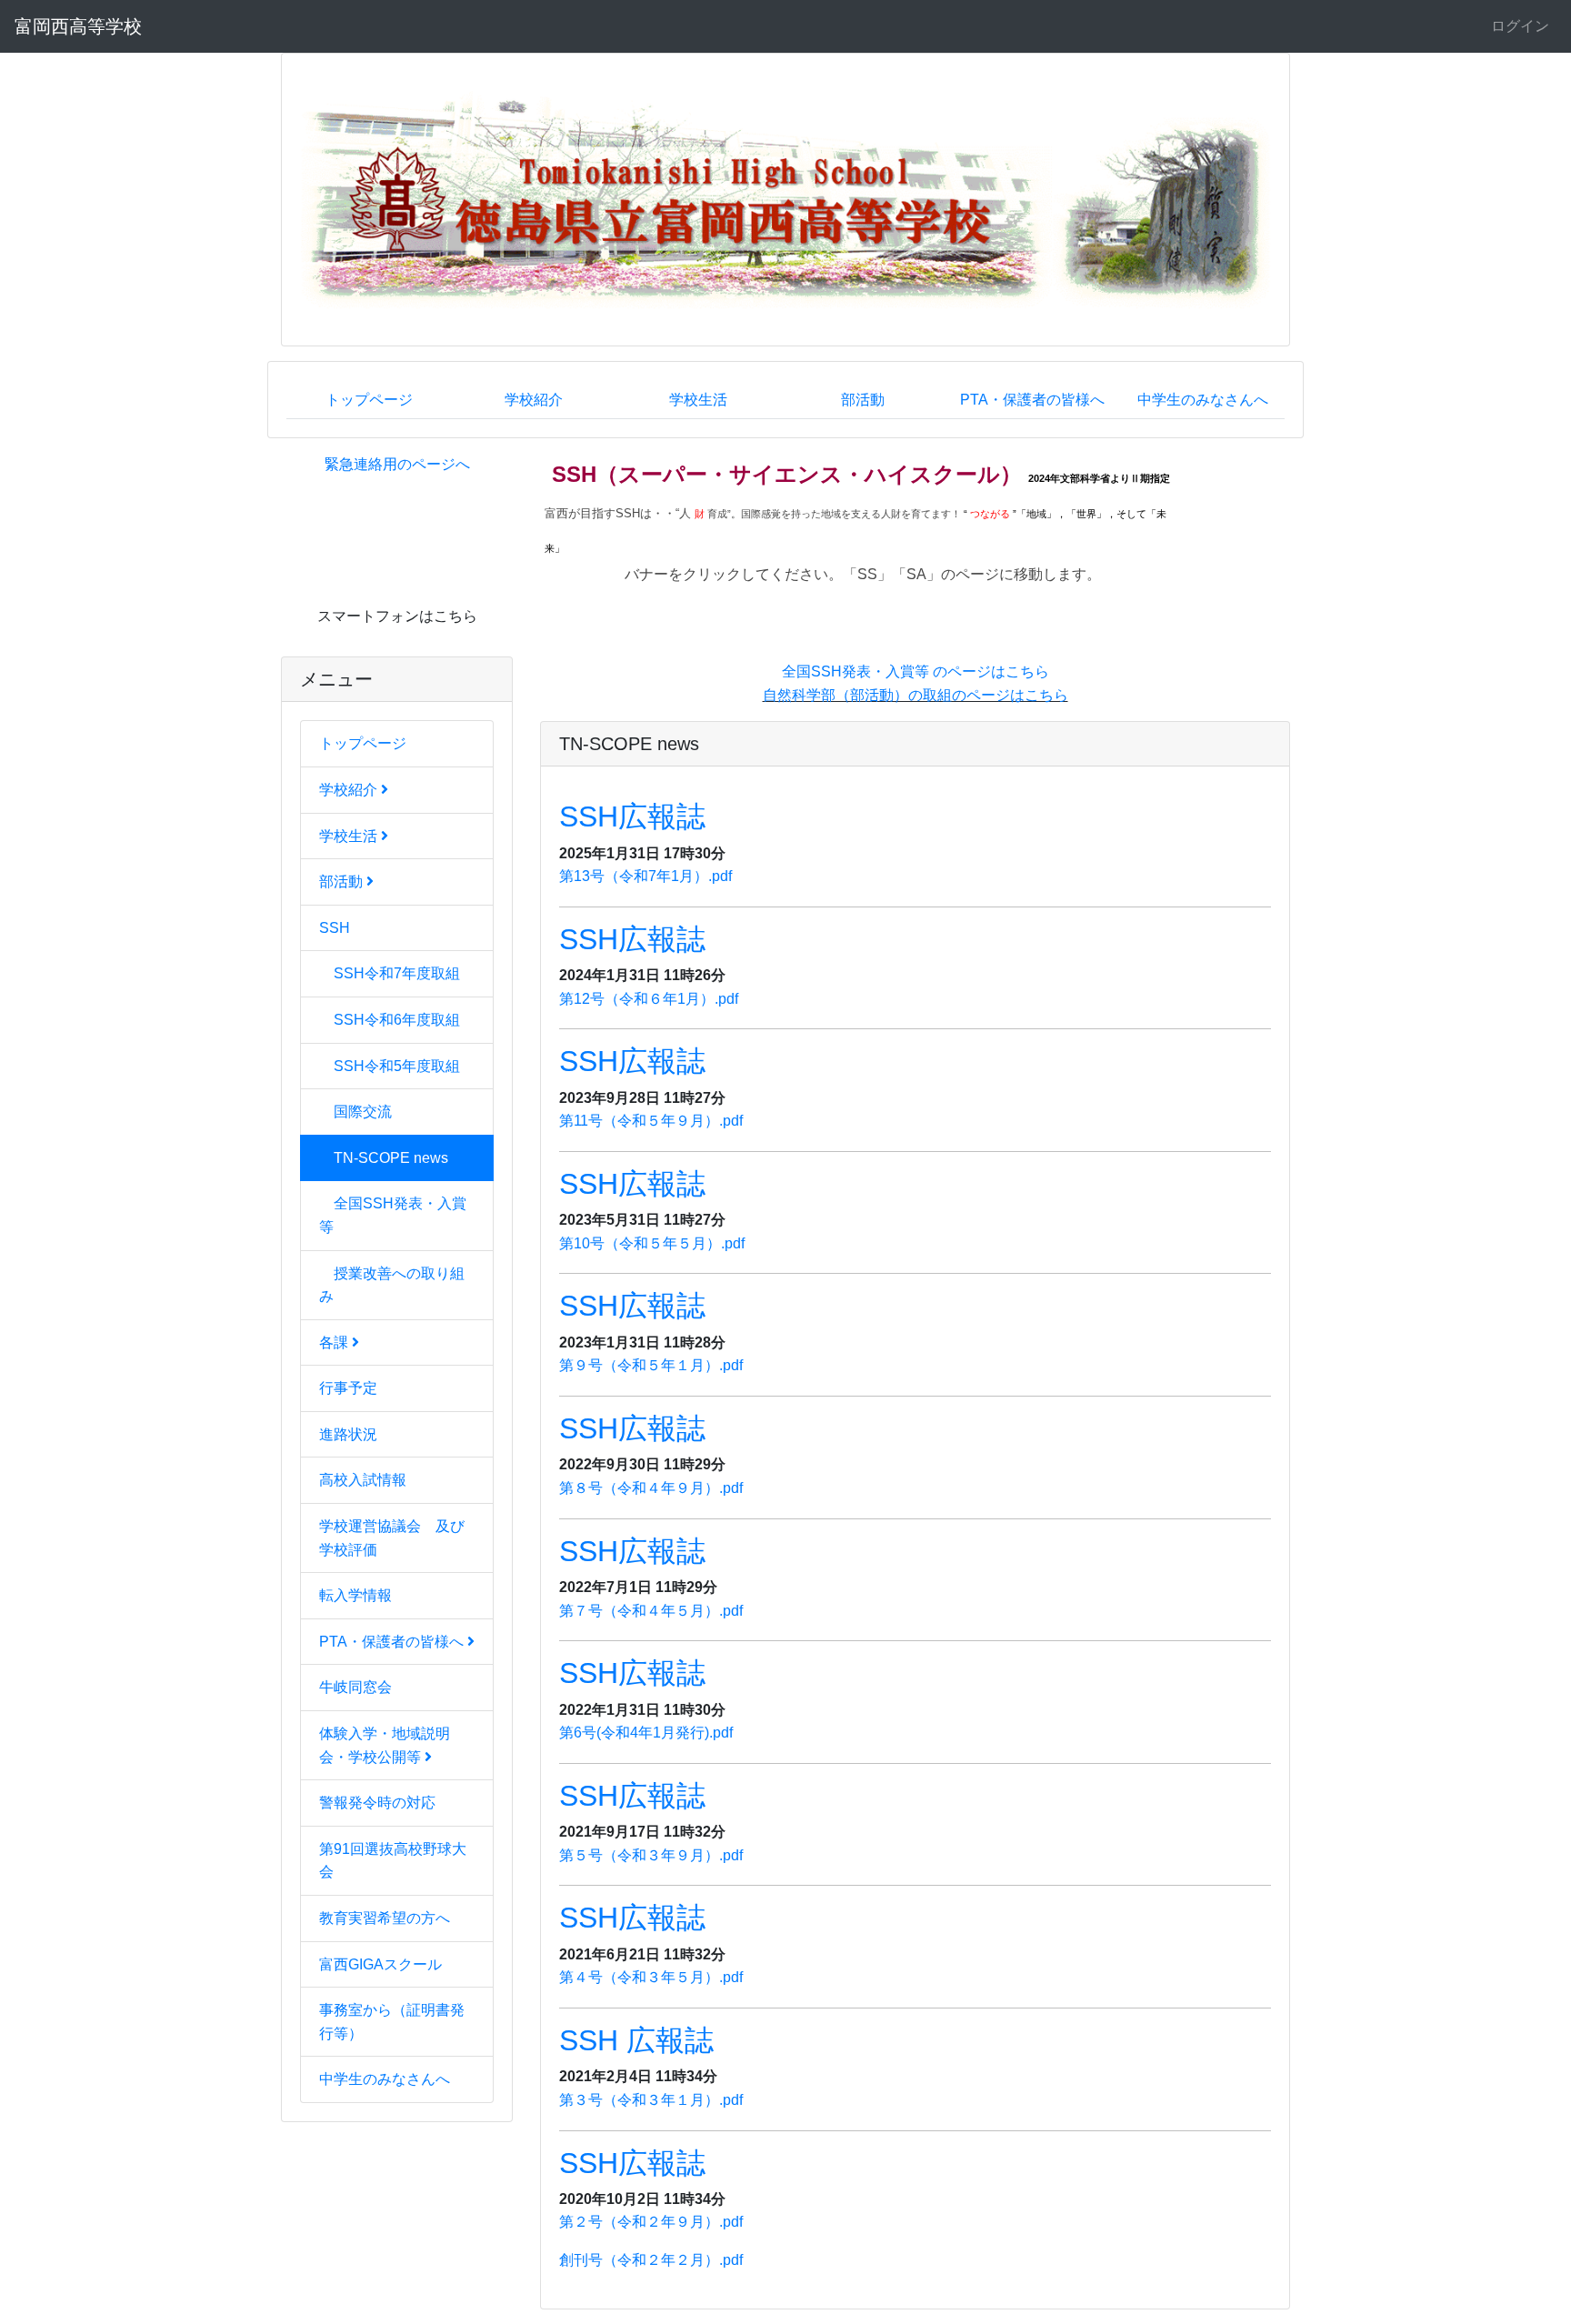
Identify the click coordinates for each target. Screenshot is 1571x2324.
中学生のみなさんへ (1203, 400)
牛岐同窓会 (355, 1687)
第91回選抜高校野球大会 (393, 1861)
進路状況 (348, 1434)
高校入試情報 (363, 1480)
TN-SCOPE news (391, 1158)
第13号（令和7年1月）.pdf (645, 876)
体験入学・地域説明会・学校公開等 (385, 1745)
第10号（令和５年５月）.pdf (652, 1243)
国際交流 (363, 1112)
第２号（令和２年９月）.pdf (651, 2222)
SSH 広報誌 (636, 2040)
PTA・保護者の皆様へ (1032, 400)
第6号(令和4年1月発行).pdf (646, 1733)
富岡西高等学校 (78, 26)
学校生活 (698, 400)
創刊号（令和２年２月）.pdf (651, 2260)
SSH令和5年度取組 (397, 1066)
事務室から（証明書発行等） (392, 2022)
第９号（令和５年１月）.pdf (651, 1365)
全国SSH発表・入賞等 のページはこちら (916, 671)
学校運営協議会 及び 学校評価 (399, 1538)
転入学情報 (355, 1595)
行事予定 (348, 1388)
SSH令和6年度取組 (397, 1020)
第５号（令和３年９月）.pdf (651, 1855)
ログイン (1520, 26)
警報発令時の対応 (377, 1803)
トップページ (369, 400)
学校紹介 (534, 400)
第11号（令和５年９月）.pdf (651, 1121)
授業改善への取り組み (392, 1285)
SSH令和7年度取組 (397, 973)
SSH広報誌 (632, 816)
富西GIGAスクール (380, 1964)
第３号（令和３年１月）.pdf (651, 2100)
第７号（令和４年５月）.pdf (651, 1611)
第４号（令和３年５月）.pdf (651, 1977)
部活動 (863, 400)
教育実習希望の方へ (385, 1918)
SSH (335, 928)
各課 (335, 1342)
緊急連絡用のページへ (397, 464)
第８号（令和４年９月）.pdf (651, 1488)
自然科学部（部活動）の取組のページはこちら (916, 695)
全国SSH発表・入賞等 (393, 1215)
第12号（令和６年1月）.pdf (649, 999)
